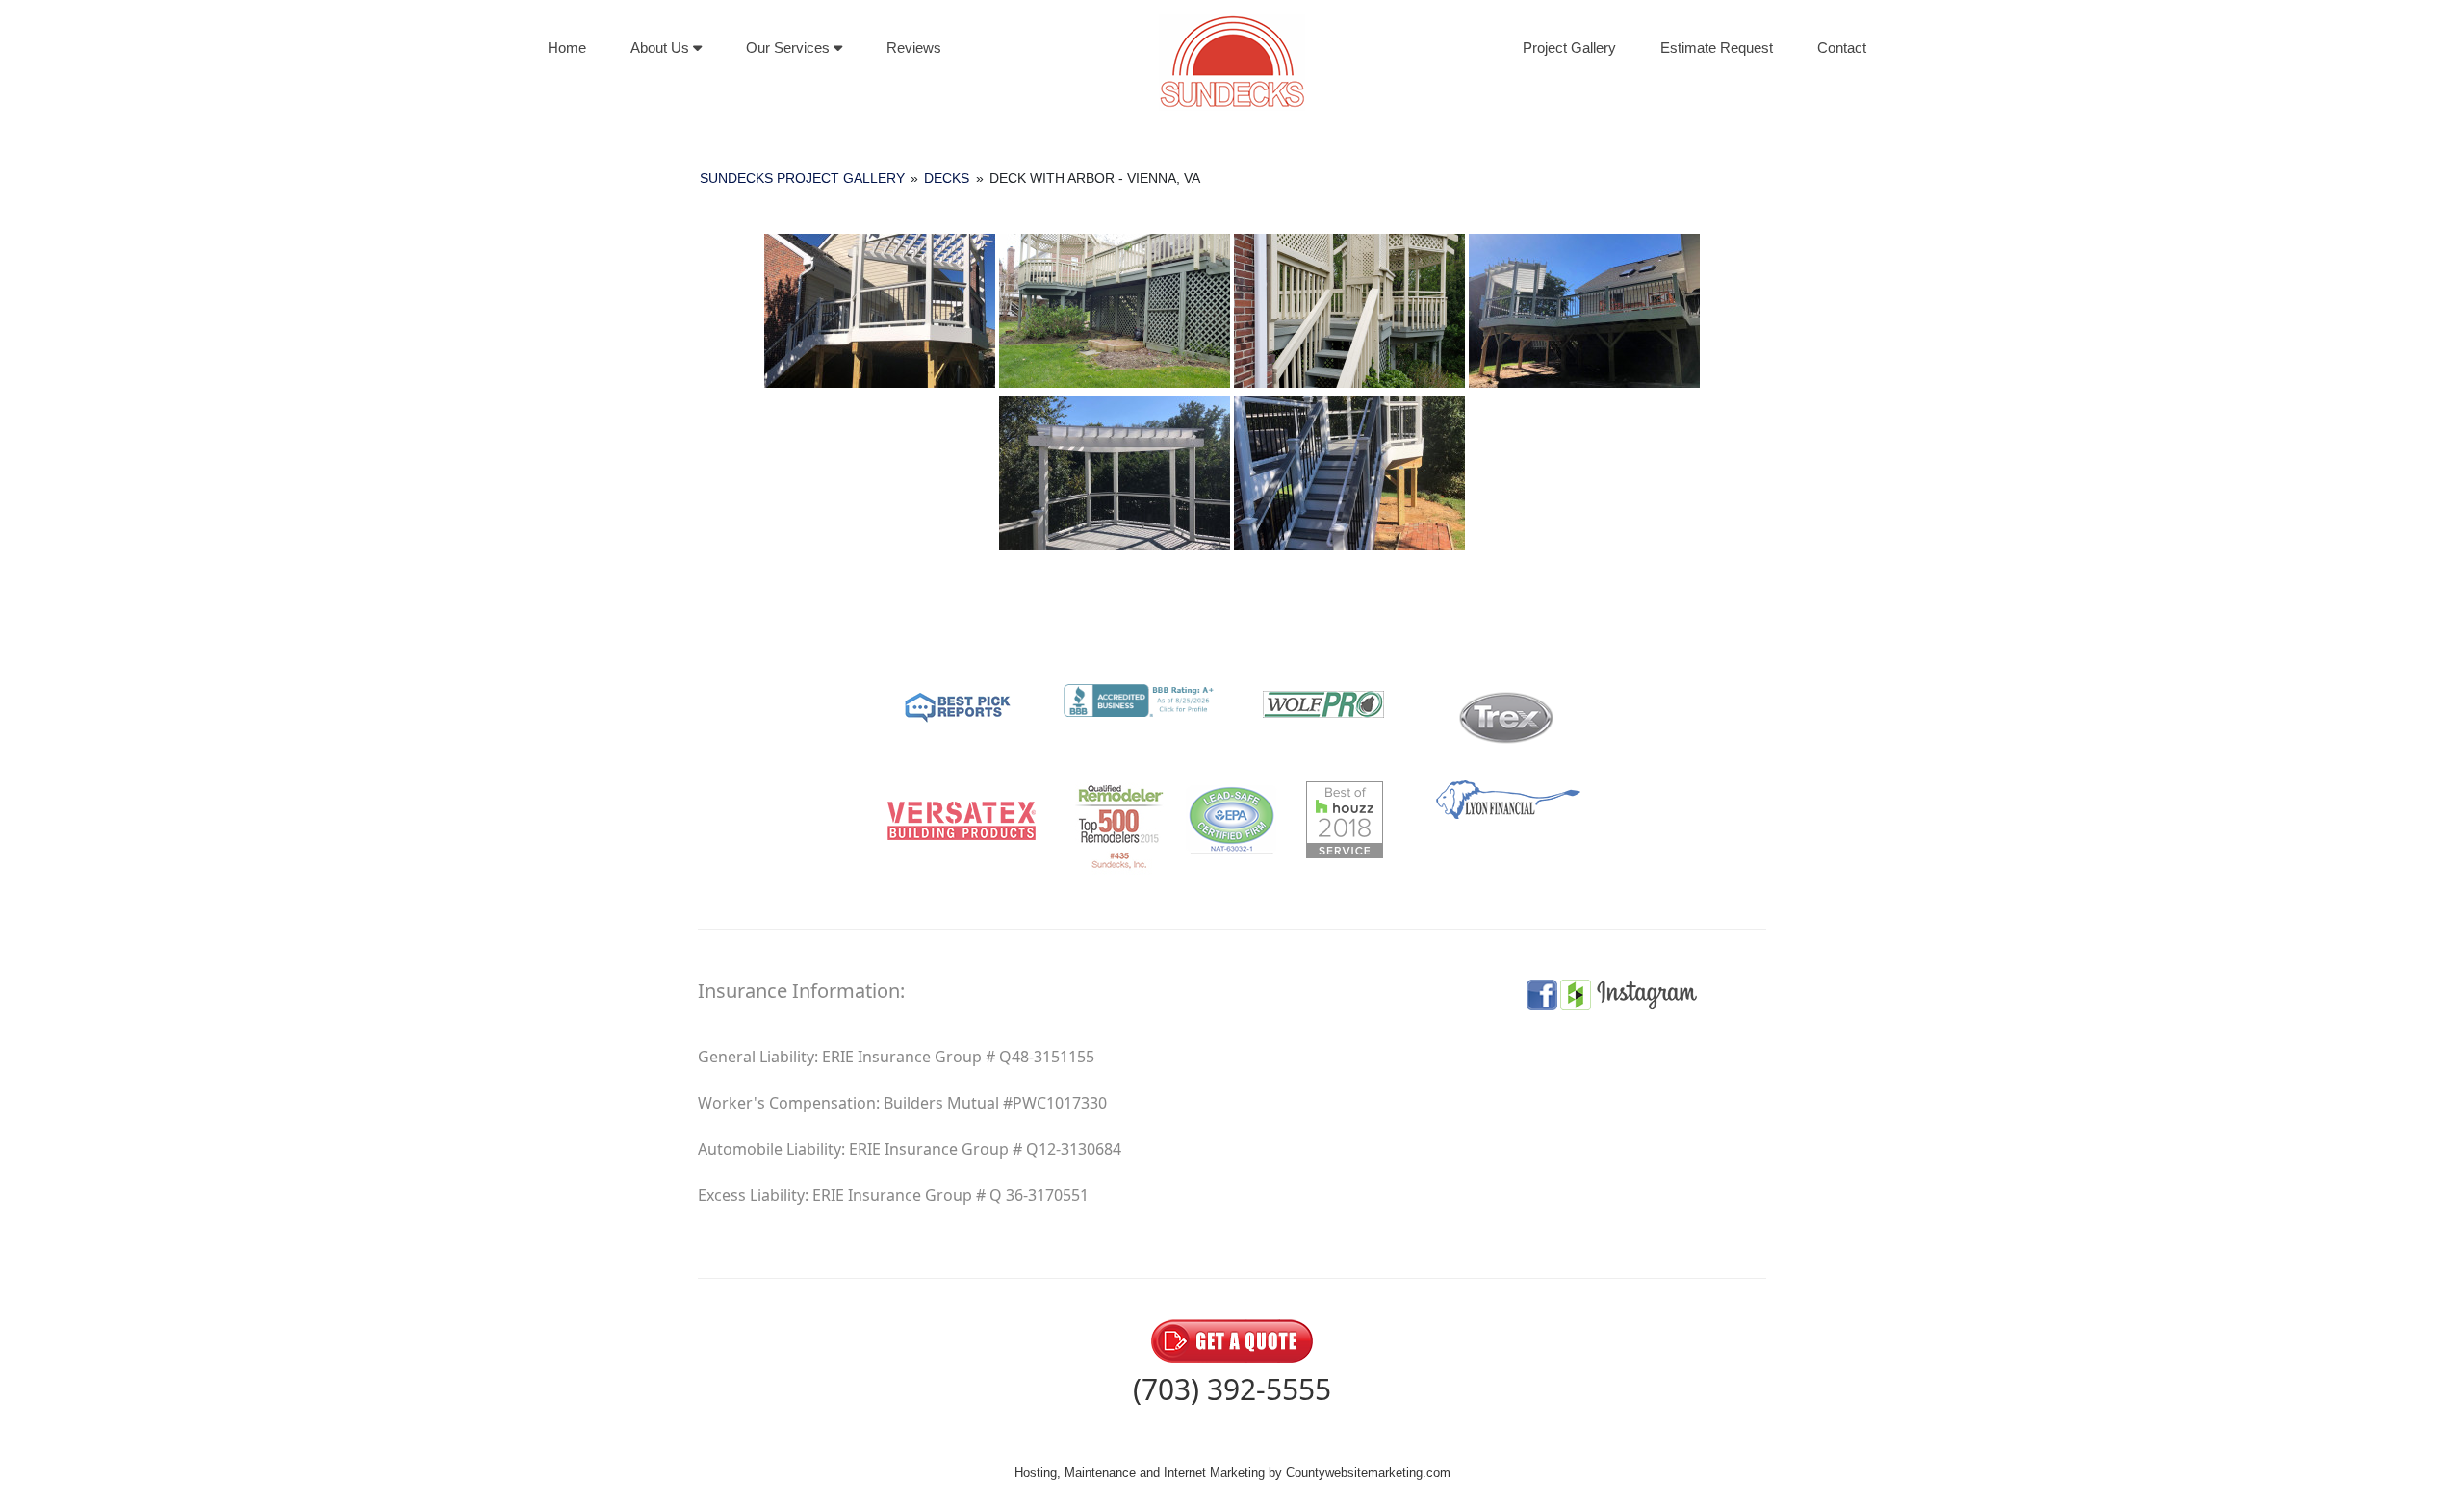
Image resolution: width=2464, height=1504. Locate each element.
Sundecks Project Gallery (802, 178)
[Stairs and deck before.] (1349, 311)
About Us (662, 48)
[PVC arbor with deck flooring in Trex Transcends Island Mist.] (1115, 473)
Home (567, 48)
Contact (1842, 48)
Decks (947, 178)
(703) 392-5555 (1232, 1389)
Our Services (790, 48)
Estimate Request (1717, 48)
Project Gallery (1569, 48)
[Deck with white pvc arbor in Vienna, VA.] (1584, 311)
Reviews (914, 48)
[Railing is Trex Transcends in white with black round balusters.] (880, 311)
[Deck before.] (1115, 311)
